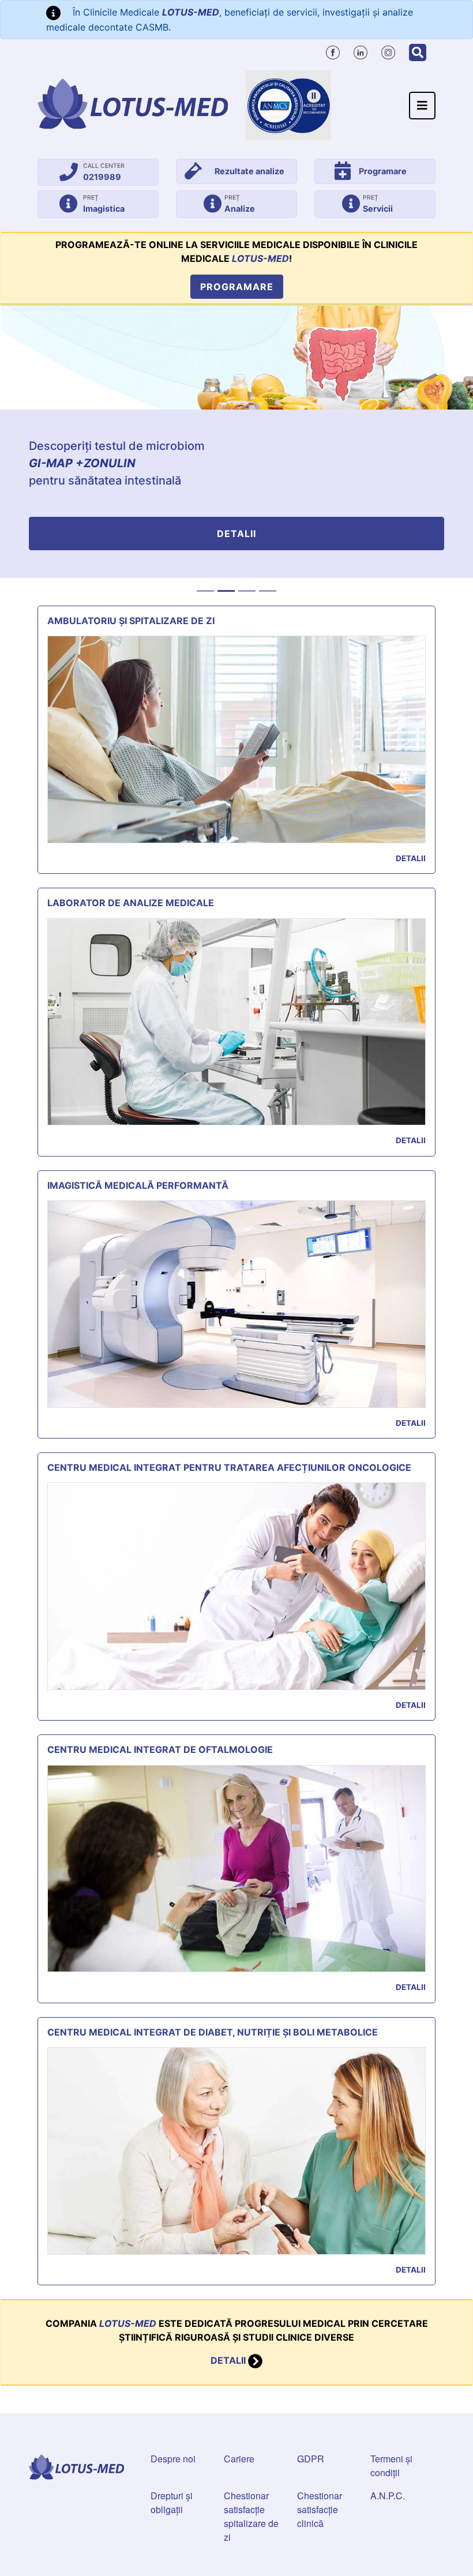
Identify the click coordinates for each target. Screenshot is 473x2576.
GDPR (311, 2459)
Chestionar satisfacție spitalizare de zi (251, 2516)
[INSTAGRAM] (388, 51)
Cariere (239, 2459)
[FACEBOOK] (333, 51)
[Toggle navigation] (422, 106)
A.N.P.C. (388, 2496)
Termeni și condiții (391, 2466)
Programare (237, 287)
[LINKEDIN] (361, 51)
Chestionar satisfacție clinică (320, 2509)
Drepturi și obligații (172, 2502)
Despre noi (173, 2459)
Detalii (236, 534)
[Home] (133, 104)
